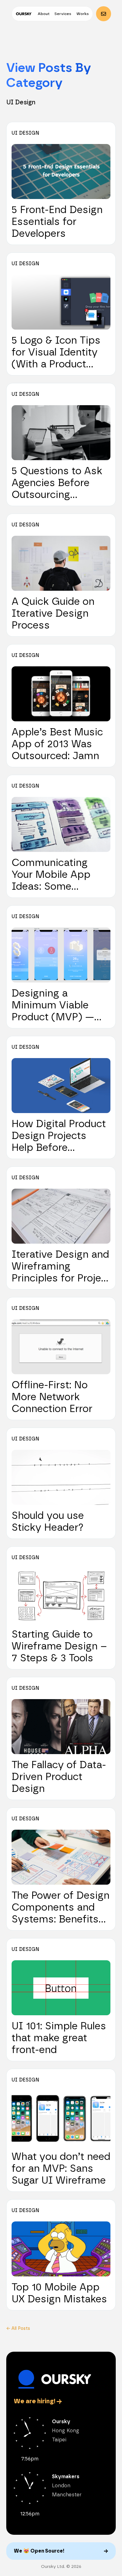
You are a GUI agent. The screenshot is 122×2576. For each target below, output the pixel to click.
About (43, 14)
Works (83, 14)
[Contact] (104, 14)
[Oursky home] (24, 14)
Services (63, 14)
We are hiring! (38, 2401)
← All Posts (18, 2329)
